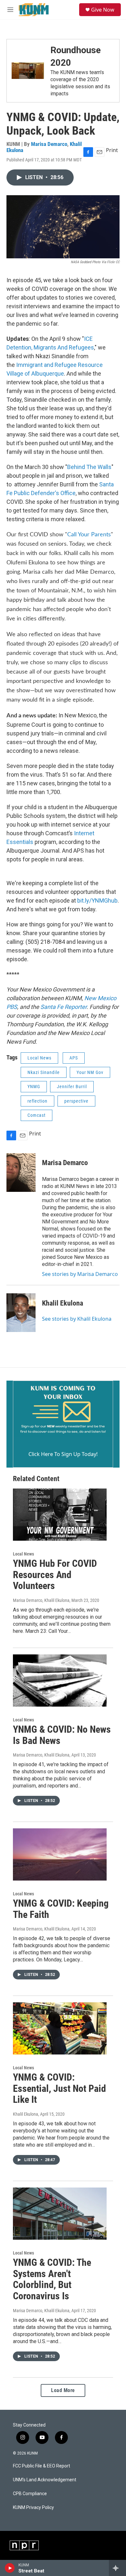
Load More (63, 2390)
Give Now (103, 10)
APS (74, 1058)
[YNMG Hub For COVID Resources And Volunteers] (60, 1515)
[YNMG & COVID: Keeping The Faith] (60, 1854)
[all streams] (117, 2568)
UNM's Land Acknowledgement (45, 2480)
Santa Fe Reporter (63, 1007)
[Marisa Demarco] (21, 1173)
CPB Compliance (30, 2494)
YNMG (34, 1087)
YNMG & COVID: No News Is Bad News (62, 1735)
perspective (76, 1101)
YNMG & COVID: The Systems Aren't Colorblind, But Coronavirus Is (52, 2279)
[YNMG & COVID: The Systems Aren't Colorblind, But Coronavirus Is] (60, 2214)
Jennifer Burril (72, 1087)
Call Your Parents (89, 535)
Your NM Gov (90, 1072)
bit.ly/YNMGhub (97, 900)
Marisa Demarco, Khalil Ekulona (41, 1600)
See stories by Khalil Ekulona (77, 1319)
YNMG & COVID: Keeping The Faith (61, 1909)
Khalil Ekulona (63, 1303)
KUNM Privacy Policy (33, 2508)
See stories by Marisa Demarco (80, 1274)
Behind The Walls (89, 467)
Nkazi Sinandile (44, 1072)
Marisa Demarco (49, 144)
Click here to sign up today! (63, 1454)
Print (112, 150)
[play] (10, 2568)
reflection (37, 1101)
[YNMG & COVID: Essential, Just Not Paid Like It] (60, 2028)
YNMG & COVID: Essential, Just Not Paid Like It (59, 2088)
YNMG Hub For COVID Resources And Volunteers (55, 1575)
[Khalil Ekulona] (21, 1313)
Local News (39, 1058)
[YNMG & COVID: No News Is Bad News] (60, 1681)
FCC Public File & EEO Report (42, 2466)
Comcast (37, 1115)
